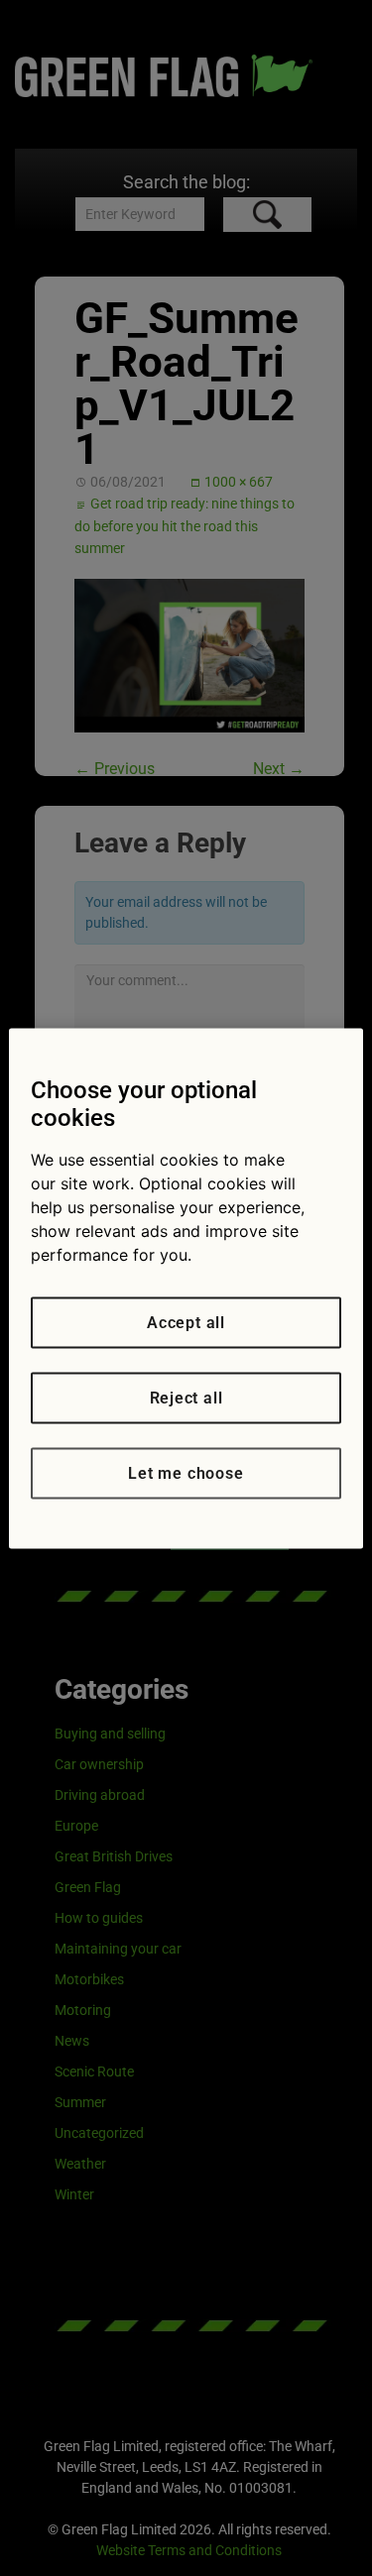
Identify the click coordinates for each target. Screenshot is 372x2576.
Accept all (186, 1322)
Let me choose (186, 1472)
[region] (186, 1288)
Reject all (186, 1397)
